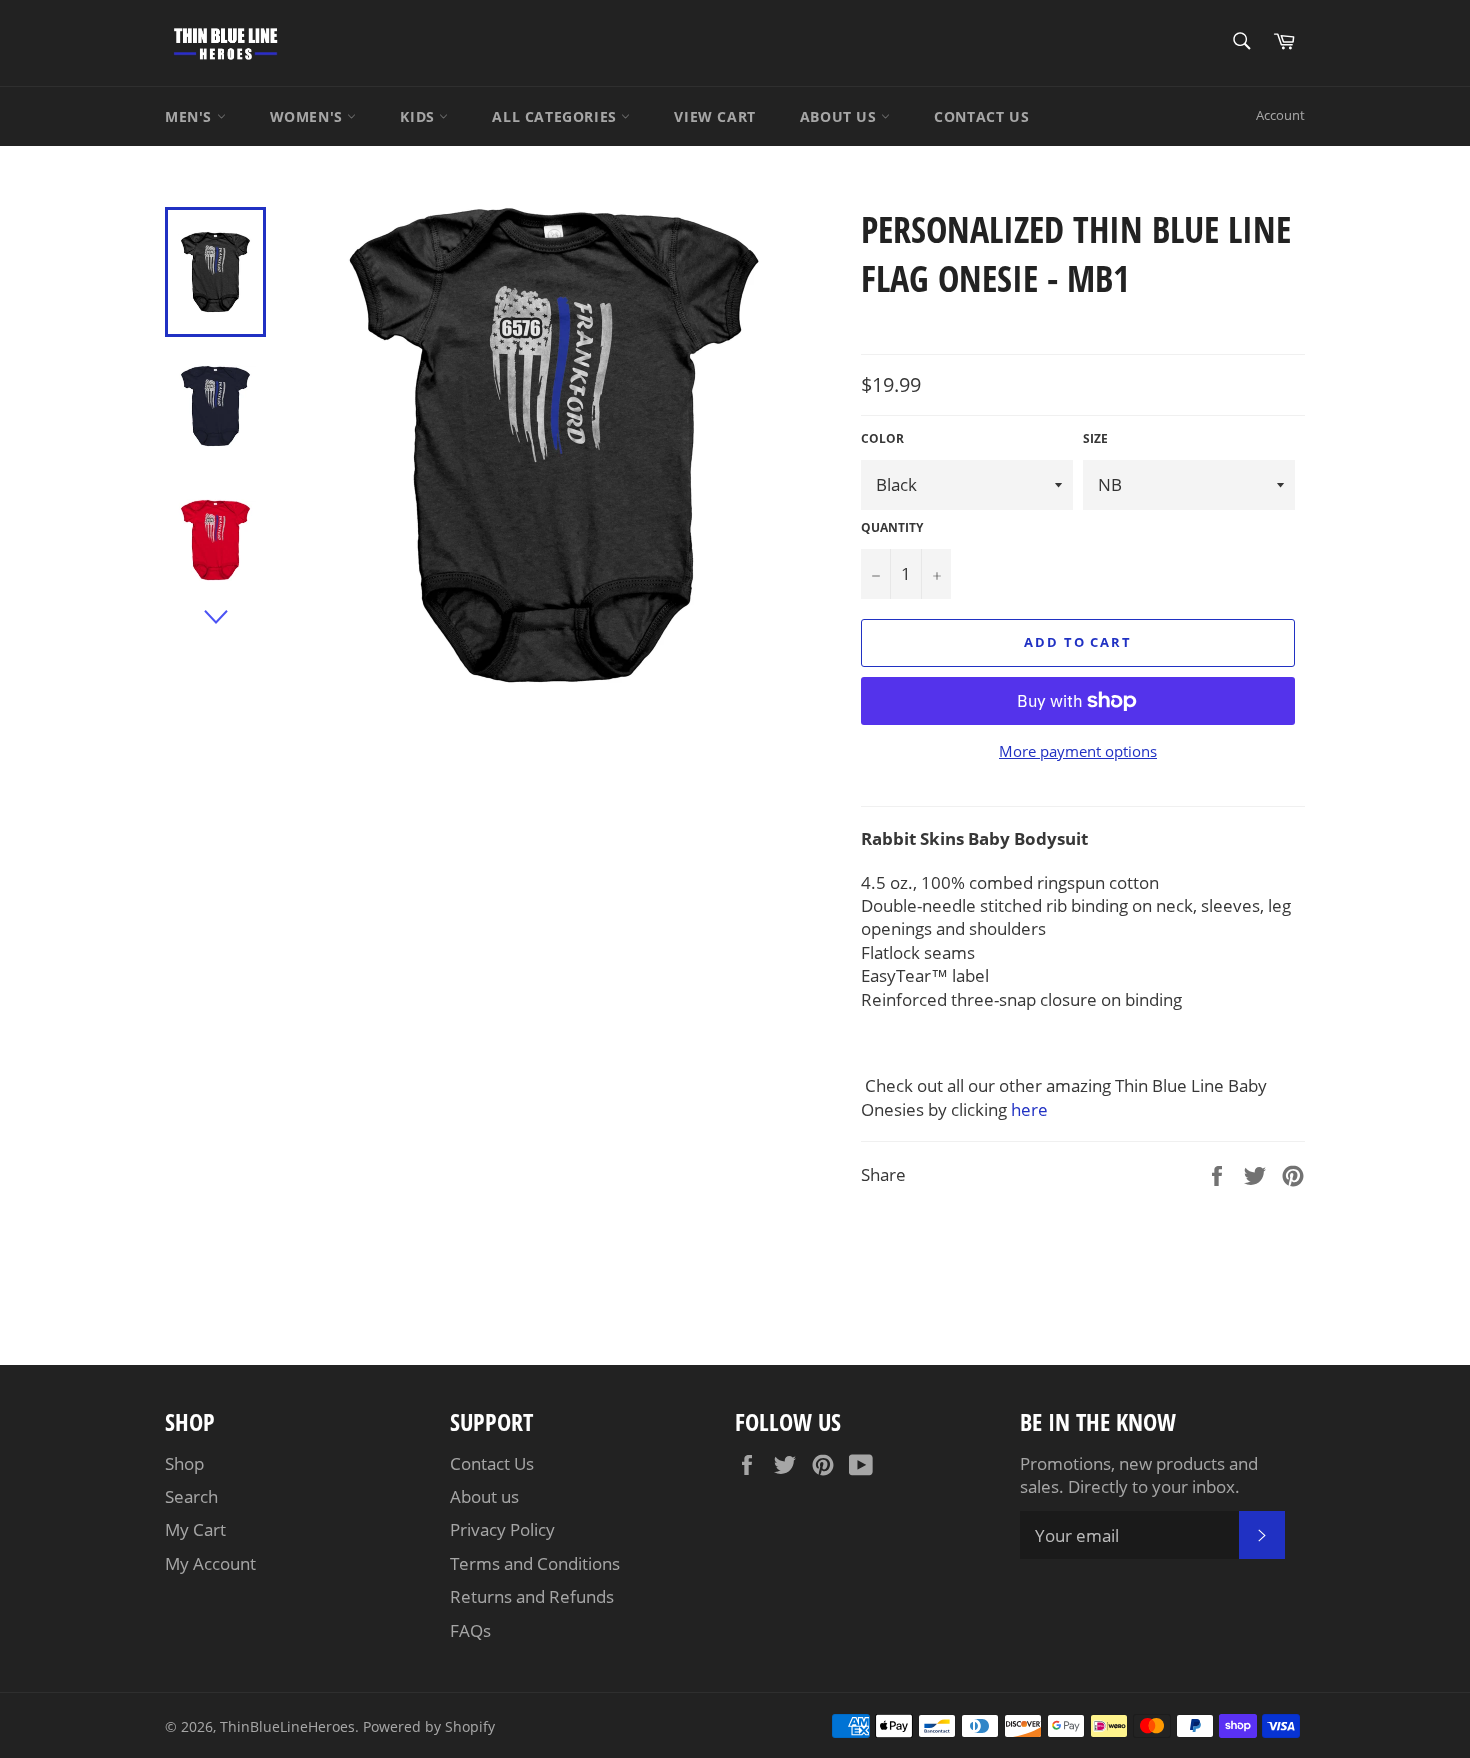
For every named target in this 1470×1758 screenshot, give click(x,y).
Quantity (892, 528)
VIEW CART (714, 116)
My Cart (195, 1529)
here (1029, 1109)
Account (1280, 115)
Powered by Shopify (429, 1726)
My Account (210, 1563)
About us (484, 1496)
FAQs (470, 1630)
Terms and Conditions (535, 1563)
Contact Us (492, 1463)
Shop (184, 1463)
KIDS (419, 116)
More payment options (1078, 751)
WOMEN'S (309, 116)
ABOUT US (840, 116)
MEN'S (191, 116)
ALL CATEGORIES (556, 116)
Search (191, 1496)
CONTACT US (981, 116)
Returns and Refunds (532, 1596)
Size (1095, 439)
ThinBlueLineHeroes (287, 1726)
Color (882, 439)
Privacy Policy (502, 1529)
